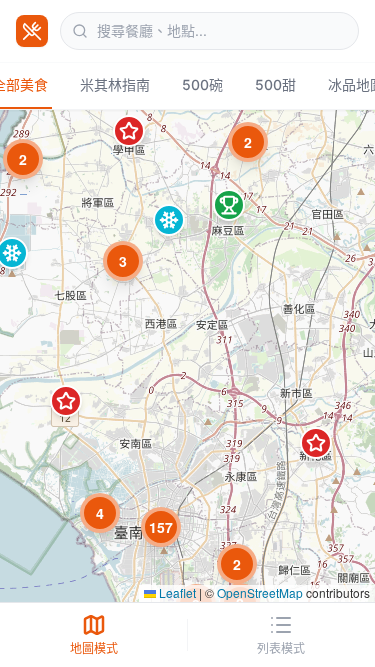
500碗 (202, 84)
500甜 (275, 84)
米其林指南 (115, 84)
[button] (123, 261)
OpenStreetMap (260, 592)
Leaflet (176, 592)
